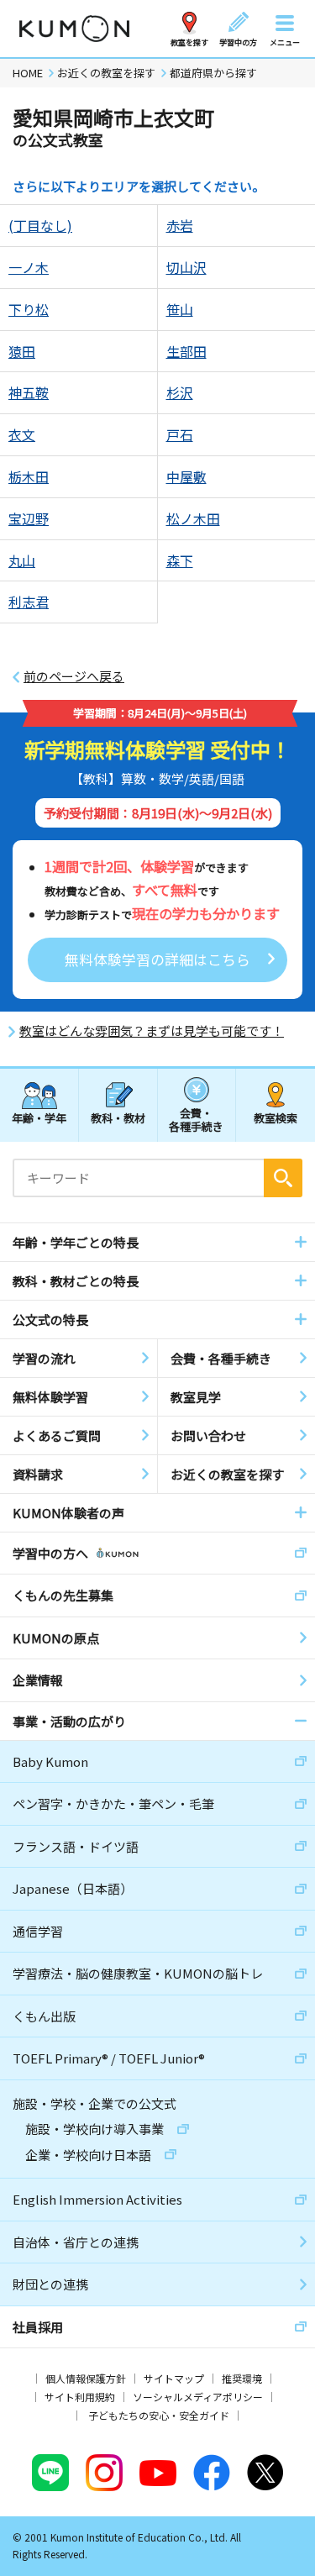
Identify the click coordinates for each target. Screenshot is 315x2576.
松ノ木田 (193, 518)
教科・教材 (118, 1118)
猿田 (22, 351)
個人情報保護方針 (86, 2378)
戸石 (180, 434)
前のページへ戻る (74, 676)
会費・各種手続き (196, 1119)
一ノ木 (29, 267)
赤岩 (180, 225)
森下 (180, 560)
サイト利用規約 (80, 2397)
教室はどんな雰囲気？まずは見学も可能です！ (152, 1031)
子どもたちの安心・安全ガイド (159, 2415)
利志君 (29, 602)
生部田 (186, 351)
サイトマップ (174, 2378)
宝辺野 (29, 518)
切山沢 (186, 267)
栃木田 (29, 476)
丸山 (22, 560)
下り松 (29, 309)
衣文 (22, 434)
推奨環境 (242, 2378)
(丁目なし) (40, 225)
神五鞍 (29, 392)
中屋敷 (186, 476)
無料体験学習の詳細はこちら (157, 959)
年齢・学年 (39, 1118)
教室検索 (276, 1118)
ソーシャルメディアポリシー (198, 2397)
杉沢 (180, 392)
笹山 (180, 309)
